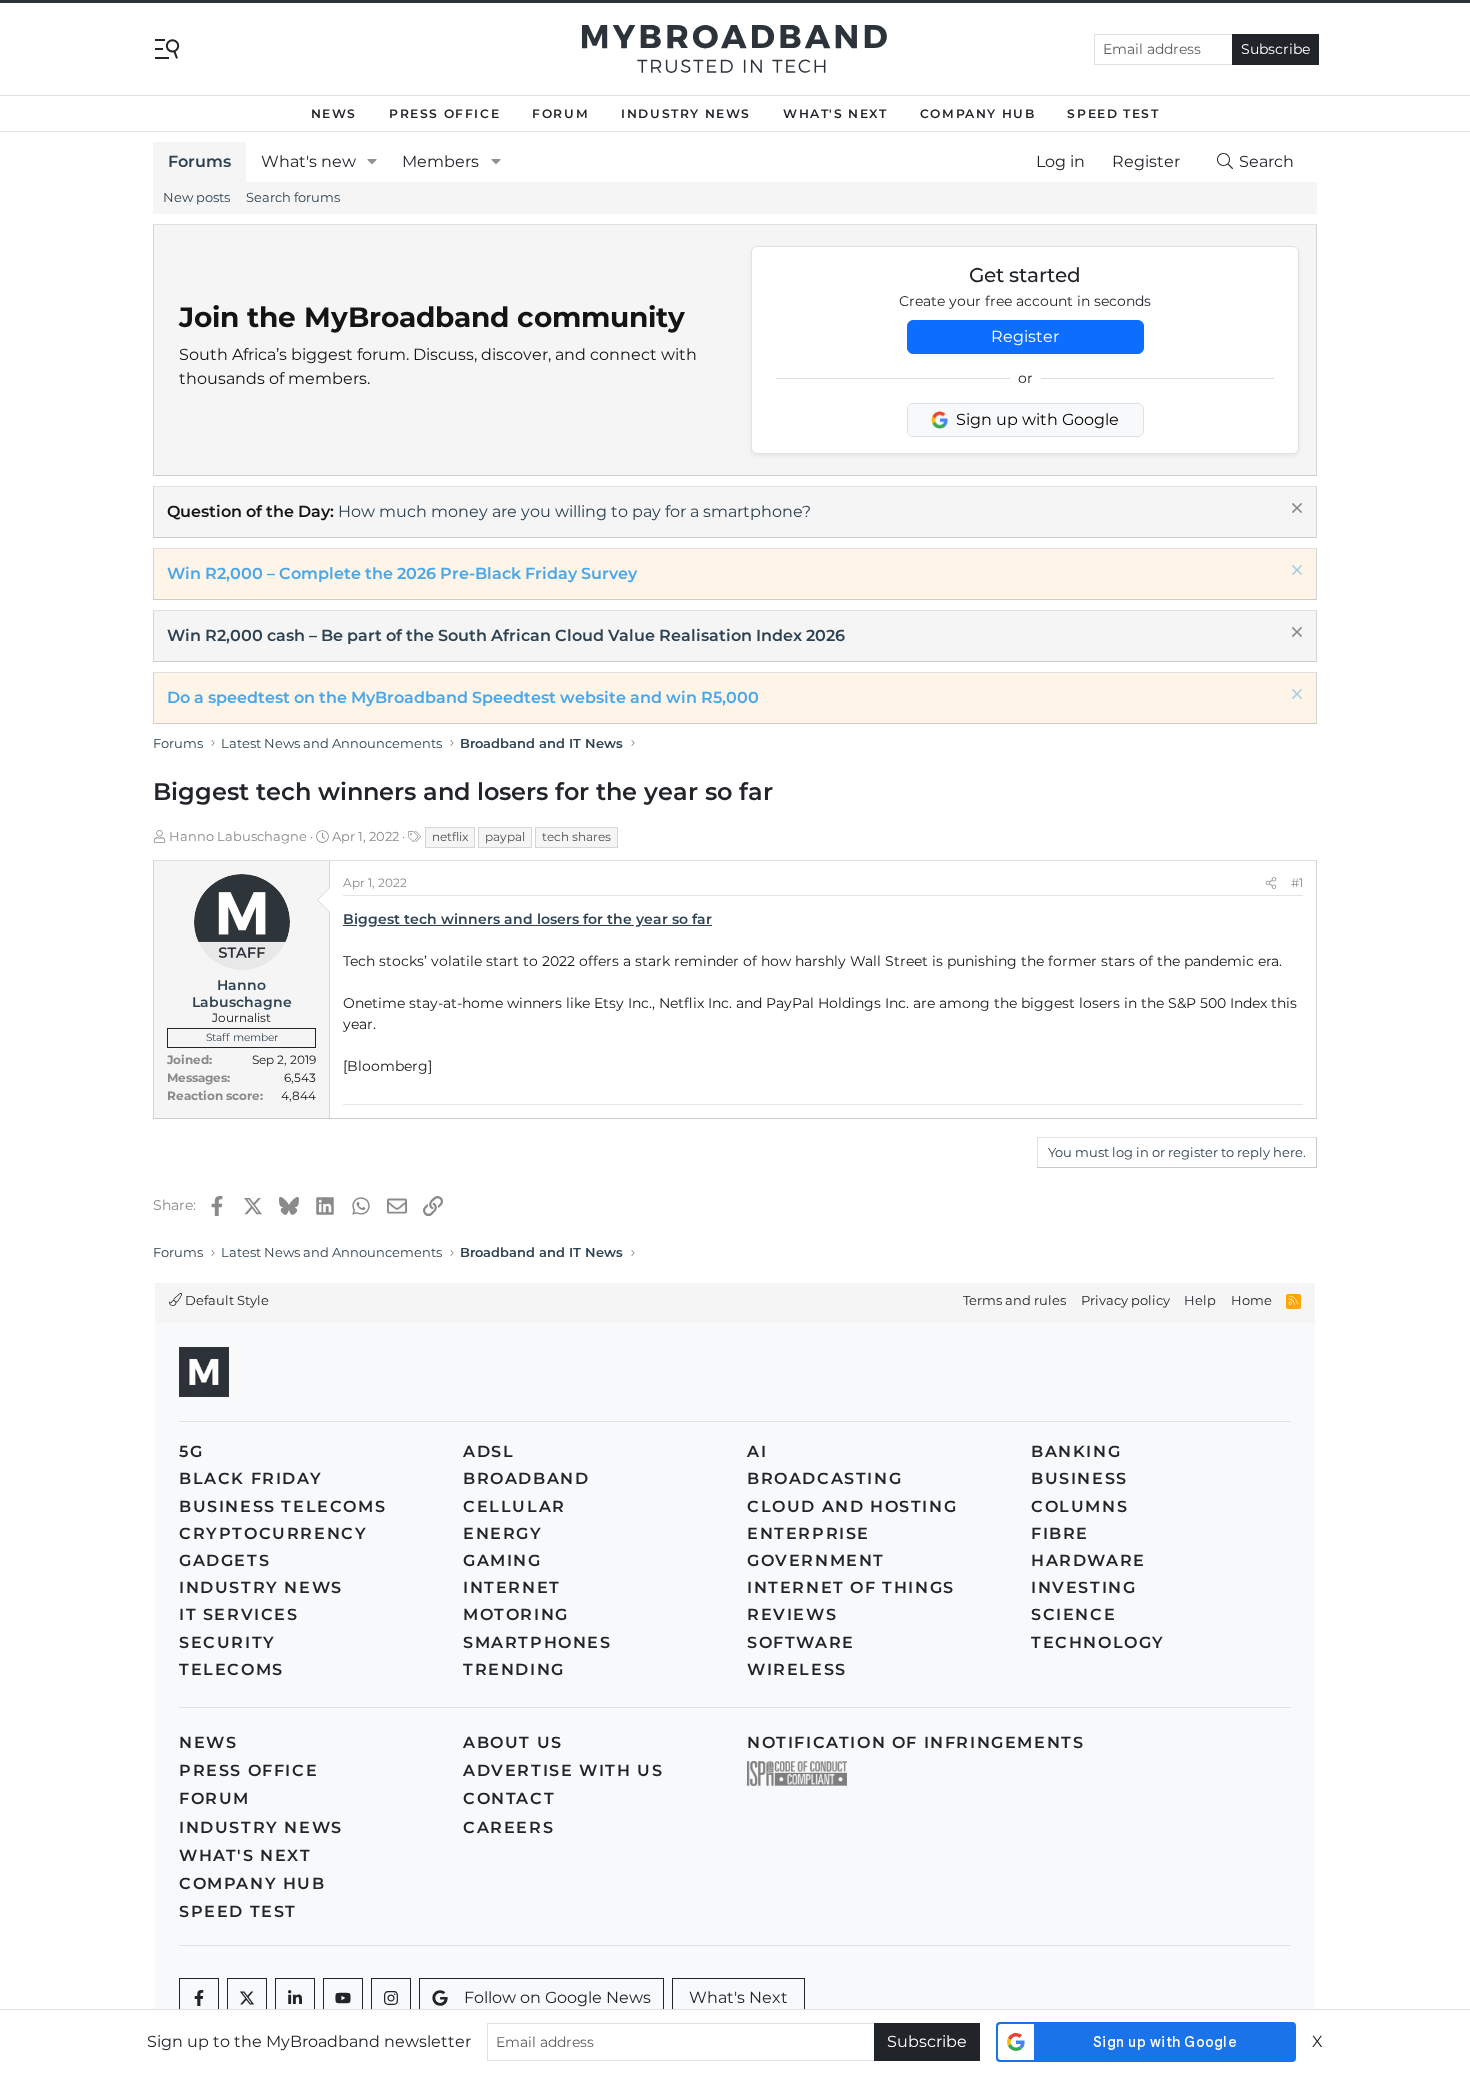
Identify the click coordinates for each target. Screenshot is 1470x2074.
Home (1251, 1300)
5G (191, 1451)
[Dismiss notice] (1294, 510)
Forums (199, 161)
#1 (1297, 882)
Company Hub (978, 113)
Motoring (516, 1614)
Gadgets (224, 1560)
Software (801, 1642)
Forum (560, 113)
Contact (509, 1798)
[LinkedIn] (295, 1998)
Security (227, 1642)
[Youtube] (343, 1998)
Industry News (686, 113)
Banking (1076, 1451)
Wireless (797, 1669)
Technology (1098, 1642)
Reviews (792, 1614)
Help (1200, 1300)
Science (1073, 1614)
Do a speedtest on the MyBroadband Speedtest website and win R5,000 (463, 697)
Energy (503, 1533)
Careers (508, 1827)
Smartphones (537, 1642)
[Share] (1271, 883)
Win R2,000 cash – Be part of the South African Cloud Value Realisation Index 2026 (506, 635)
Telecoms (231, 1669)
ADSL (488, 1451)
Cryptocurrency (273, 1533)
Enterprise (808, 1533)
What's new (308, 161)
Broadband (526, 1478)
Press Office (444, 113)
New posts (196, 197)
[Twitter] (247, 1998)
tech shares (576, 836)
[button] (372, 162)
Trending (514, 1669)
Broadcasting (824, 1478)
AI (757, 1451)
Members (440, 161)
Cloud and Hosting (852, 1506)
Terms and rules (1014, 1300)
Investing (1083, 1587)
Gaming (502, 1560)
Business (1079, 1478)
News (334, 113)
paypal (505, 836)
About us (513, 1742)
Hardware (1088, 1560)
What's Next (835, 113)
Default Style (225, 1300)
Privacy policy (1125, 1300)
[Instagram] (391, 1998)
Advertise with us (563, 1770)
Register (1025, 336)
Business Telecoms (282, 1506)
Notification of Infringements (915, 1742)
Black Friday (250, 1478)
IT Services (239, 1614)
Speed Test (1113, 113)
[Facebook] (199, 1998)
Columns (1079, 1506)
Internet (512, 1587)
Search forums (293, 197)
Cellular (514, 1506)
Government (816, 1560)
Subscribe (1275, 49)
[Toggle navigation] (167, 47)
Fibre (1060, 1533)
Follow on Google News (557, 1997)
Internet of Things (851, 1587)
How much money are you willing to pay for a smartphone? (574, 511)
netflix (450, 836)
